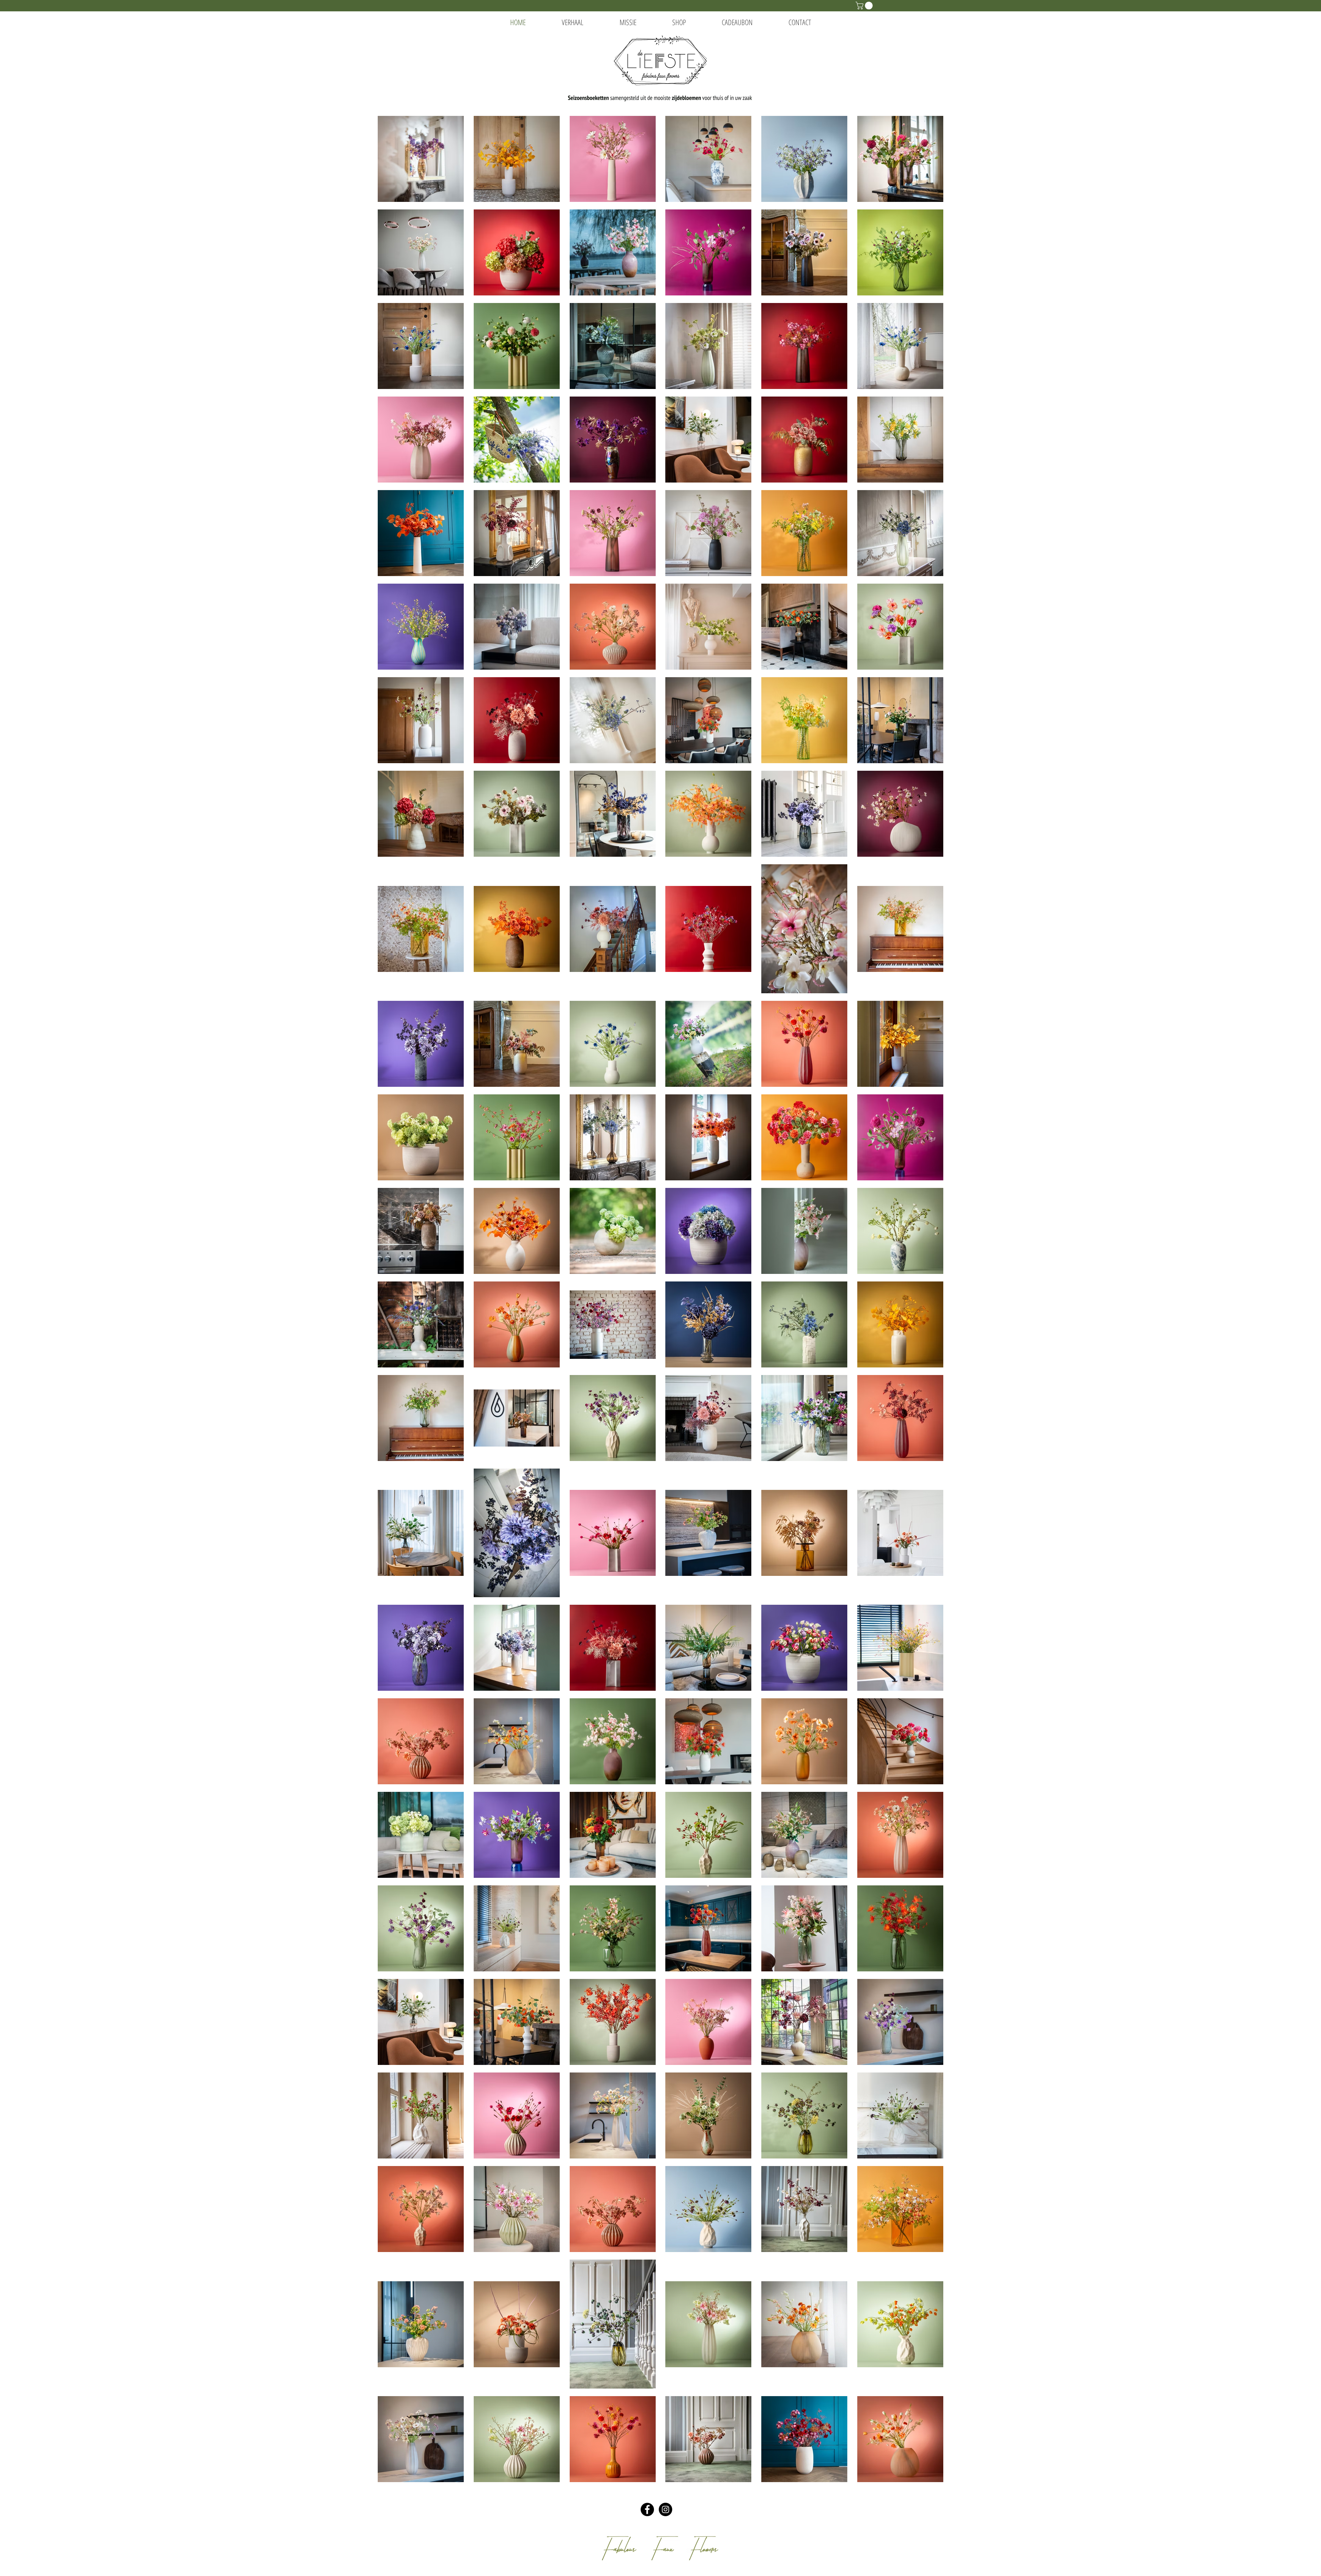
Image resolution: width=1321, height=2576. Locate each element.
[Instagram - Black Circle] (665, 2509)
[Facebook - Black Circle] (647, 2509)
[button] (865, 6)
